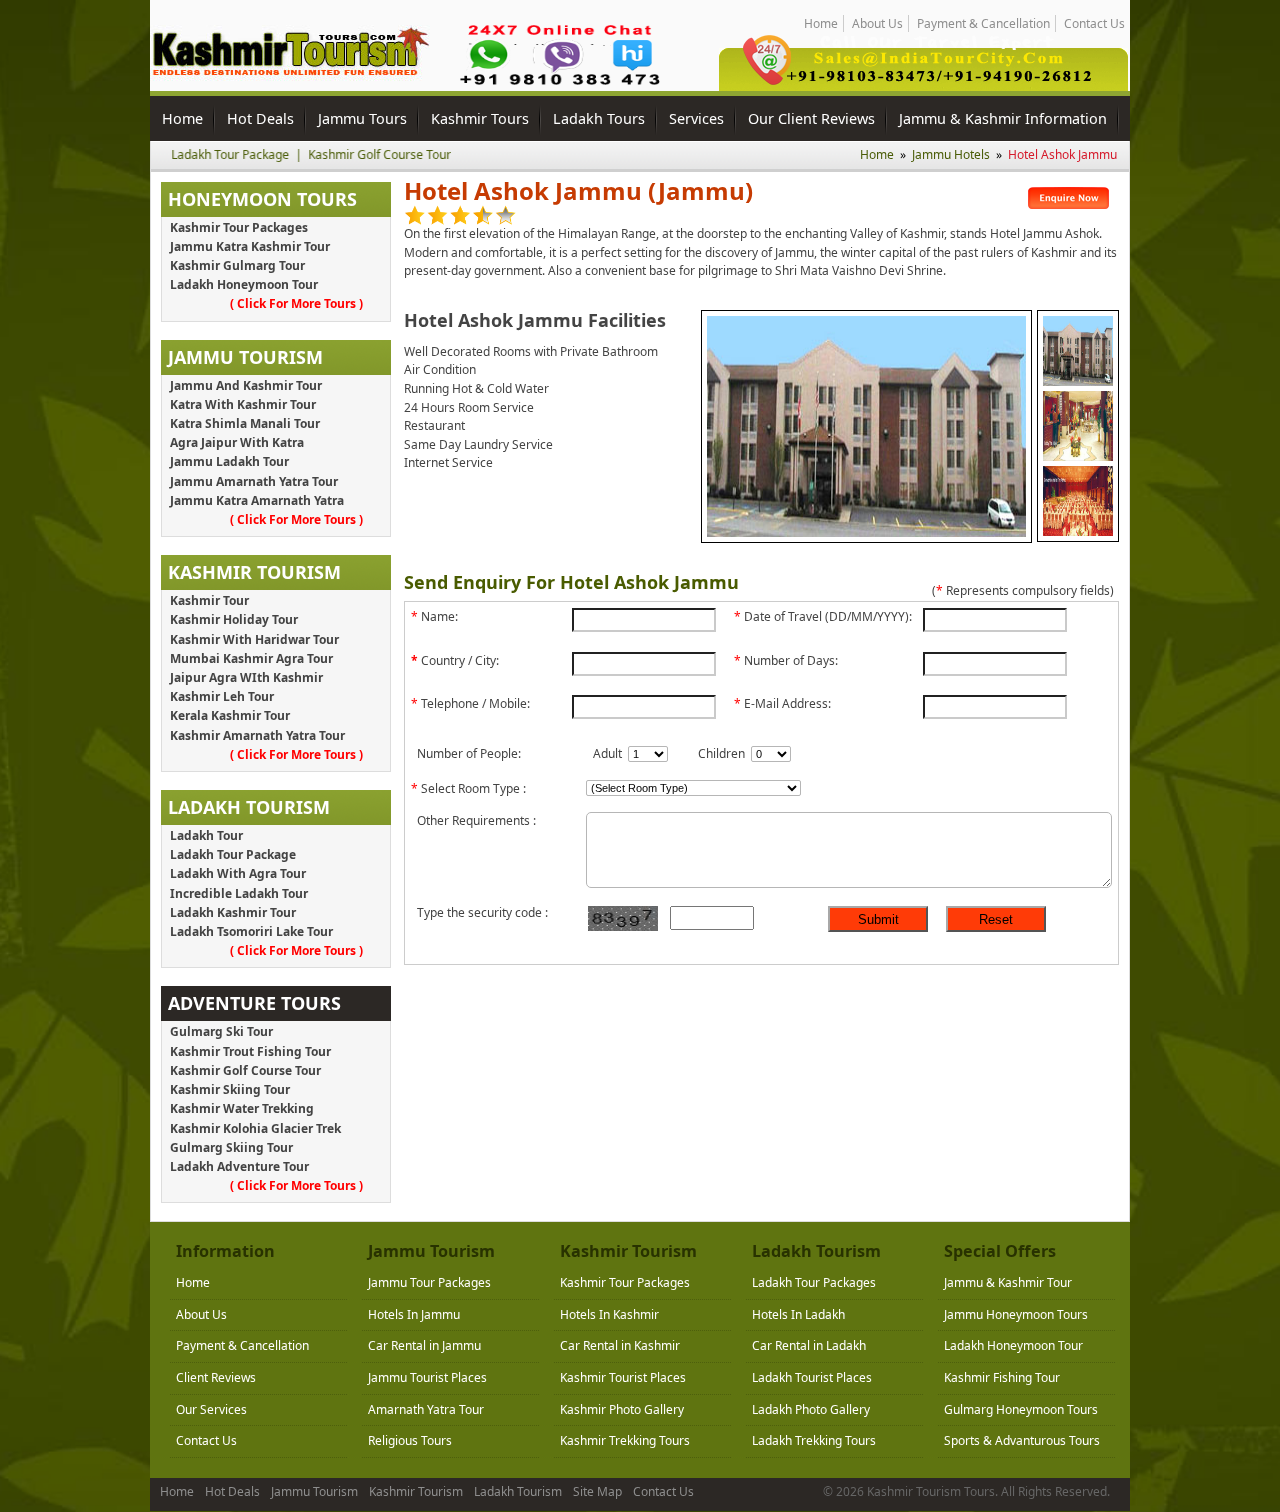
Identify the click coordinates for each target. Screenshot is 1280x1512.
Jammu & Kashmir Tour (1008, 1282)
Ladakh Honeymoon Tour (244, 284)
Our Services (211, 1409)
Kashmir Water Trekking (242, 1108)
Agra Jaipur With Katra (237, 442)
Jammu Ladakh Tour (229, 461)
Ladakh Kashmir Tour (233, 912)
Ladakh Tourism (518, 1491)
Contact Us (1094, 23)
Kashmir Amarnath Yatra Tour (257, 735)
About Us (877, 23)
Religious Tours (410, 1440)
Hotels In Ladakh (798, 1314)
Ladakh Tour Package (233, 854)
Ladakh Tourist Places (812, 1377)
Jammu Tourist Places (427, 1377)
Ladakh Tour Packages (814, 1282)
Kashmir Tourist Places (623, 1377)
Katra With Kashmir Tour (243, 404)
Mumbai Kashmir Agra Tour (251, 658)
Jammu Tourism (314, 1491)
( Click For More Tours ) (296, 303)
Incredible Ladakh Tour (239, 893)
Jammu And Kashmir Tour (246, 385)
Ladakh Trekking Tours (814, 1440)
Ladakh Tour (206, 835)
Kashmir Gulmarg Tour (237, 265)
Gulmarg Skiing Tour (231, 1147)
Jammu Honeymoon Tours (1016, 1314)
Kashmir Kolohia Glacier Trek (255, 1128)
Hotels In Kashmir (609, 1314)
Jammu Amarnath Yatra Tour (254, 481)
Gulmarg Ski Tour (221, 1031)
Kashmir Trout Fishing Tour (250, 1051)
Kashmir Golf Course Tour (245, 1070)
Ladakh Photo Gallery (811, 1409)
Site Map (597, 1491)
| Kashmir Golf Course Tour (337, 154)
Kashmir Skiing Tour (230, 1089)
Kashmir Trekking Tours (625, 1440)
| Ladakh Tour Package (187, 154)
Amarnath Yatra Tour (426, 1409)
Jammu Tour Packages (429, 1282)
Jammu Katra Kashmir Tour (250, 246)
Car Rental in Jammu (424, 1345)
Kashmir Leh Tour (222, 696)
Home (821, 23)
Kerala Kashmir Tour (230, 715)
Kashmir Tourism (416, 1491)
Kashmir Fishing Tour (1002, 1377)
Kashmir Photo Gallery (622, 1409)
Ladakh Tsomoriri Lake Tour (251, 931)
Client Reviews (216, 1377)
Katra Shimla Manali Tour (245, 423)
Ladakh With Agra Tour (238, 873)
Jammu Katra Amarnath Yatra (257, 500)
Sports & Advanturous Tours (1022, 1440)
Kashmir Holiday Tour (234, 619)
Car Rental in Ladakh (809, 1345)
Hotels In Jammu (414, 1314)
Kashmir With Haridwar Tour (254, 639)
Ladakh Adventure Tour (239, 1166)
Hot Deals (232, 1491)
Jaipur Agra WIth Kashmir (246, 677)
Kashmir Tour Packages (239, 227)
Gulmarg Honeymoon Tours (1021, 1409)
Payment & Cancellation (983, 23)
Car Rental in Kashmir (620, 1345)
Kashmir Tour (209, 600)
